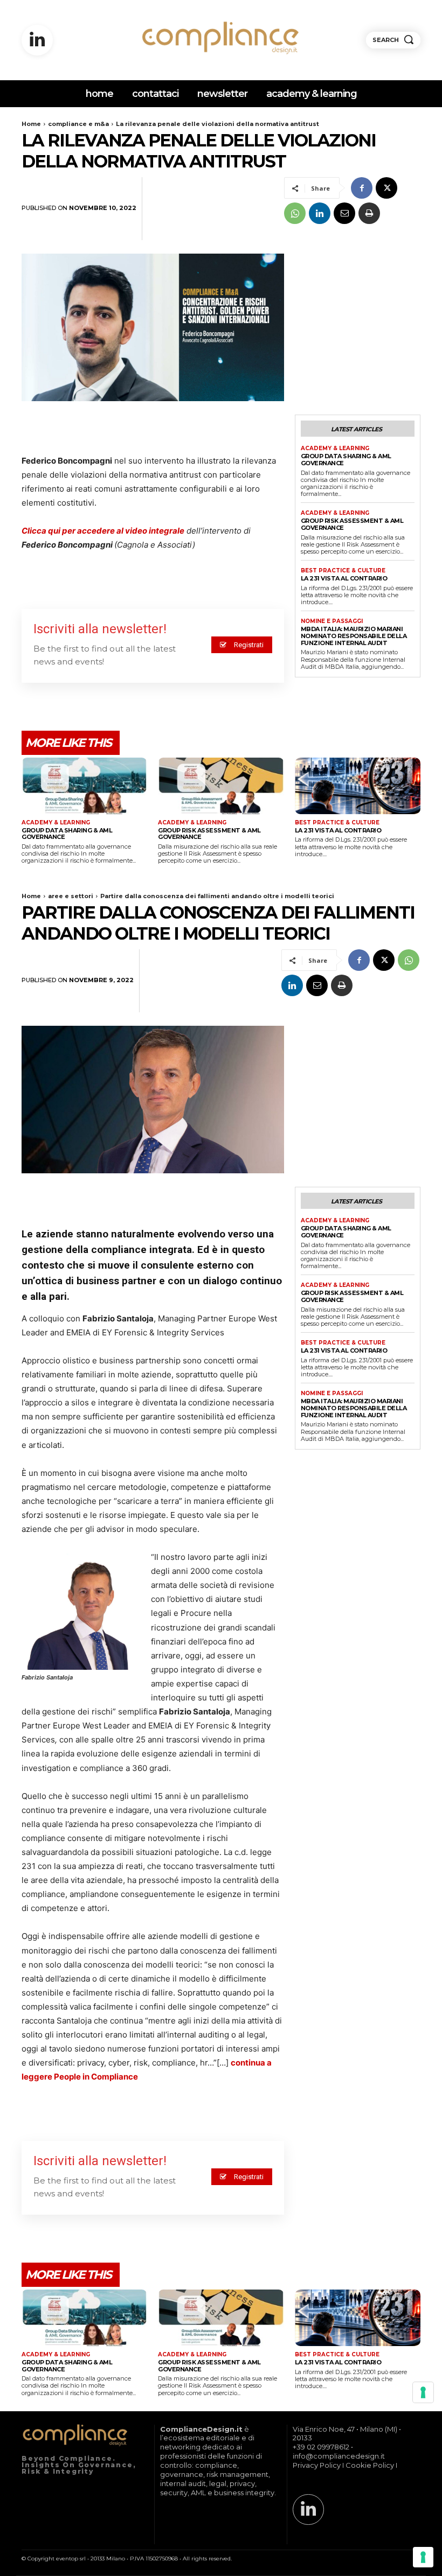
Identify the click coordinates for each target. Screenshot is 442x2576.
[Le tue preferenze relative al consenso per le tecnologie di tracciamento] (423, 2557)
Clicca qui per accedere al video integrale (103, 531)
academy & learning (335, 449)
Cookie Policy (370, 2465)
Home (31, 124)
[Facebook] (362, 188)
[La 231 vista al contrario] (358, 786)
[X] (386, 188)
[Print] (369, 213)
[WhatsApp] (295, 213)
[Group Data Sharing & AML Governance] (84, 786)
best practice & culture (343, 571)
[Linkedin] (37, 40)
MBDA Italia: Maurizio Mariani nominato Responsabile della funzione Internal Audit (354, 636)
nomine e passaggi (332, 621)
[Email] (344, 213)
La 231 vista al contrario (344, 578)
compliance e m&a (78, 124)
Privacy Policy (317, 2465)
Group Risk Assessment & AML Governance (352, 524)
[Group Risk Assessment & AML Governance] (221, 786)
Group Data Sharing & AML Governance (346, 460)
